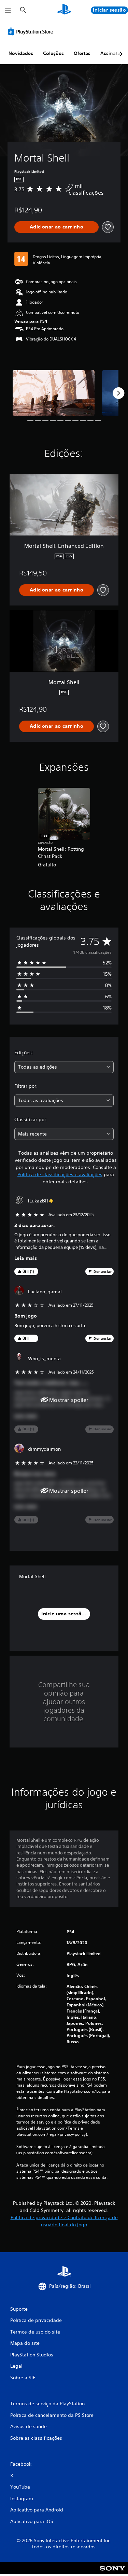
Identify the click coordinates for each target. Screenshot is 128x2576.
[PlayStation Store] (32, 31)
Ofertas (82, 53)
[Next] (118, 393)
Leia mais (26, 1258)
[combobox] (64, 1067)
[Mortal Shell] (54, 393)
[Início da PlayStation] (64, 10)
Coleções (53, 53)
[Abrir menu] (8, 10)
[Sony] (112, 2573)
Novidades (21, 53)
